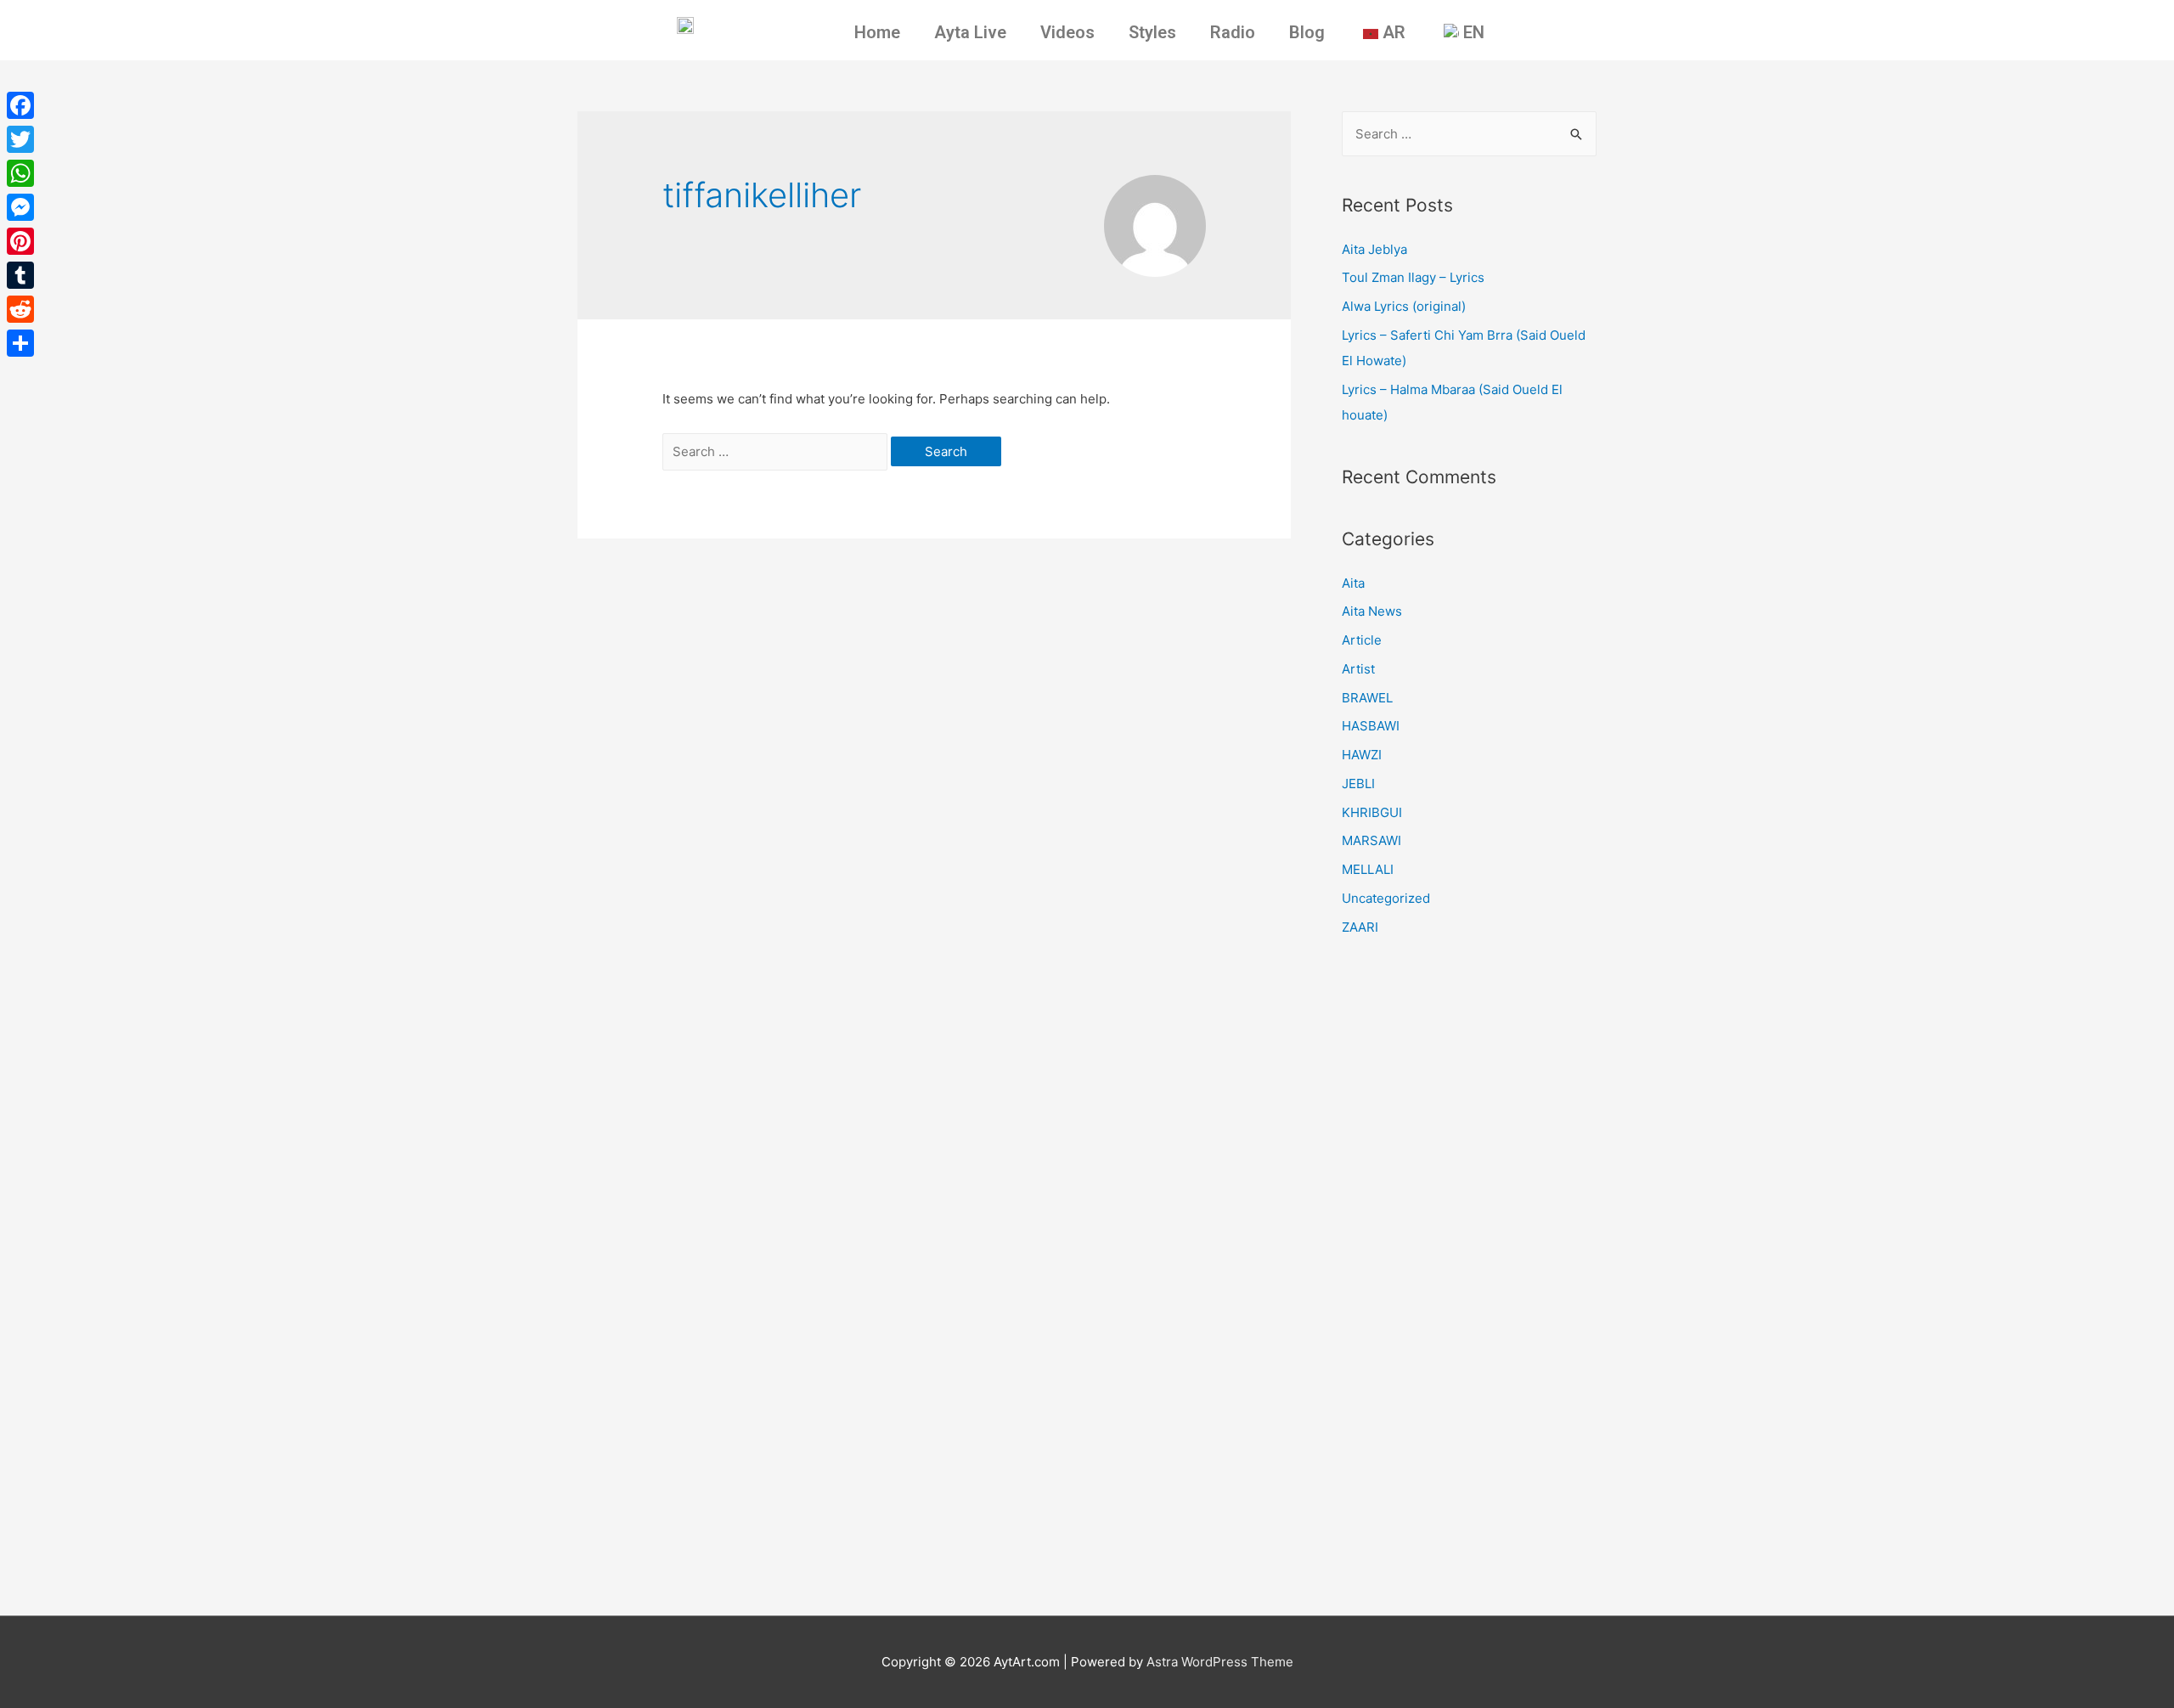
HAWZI (1362, 755)
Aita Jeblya (1374, 249)
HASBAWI (1371, 726)
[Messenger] (20, 207)
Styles (1152, 32)
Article (1362, 640)
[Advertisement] (1469, 1282)
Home (877, 32)
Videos (1067, 32)
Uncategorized (1386, 898)
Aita (1353, 583)
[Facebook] (20, 105)
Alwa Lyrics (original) (1404, 306)
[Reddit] (20, 309)
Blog (1307, 32)
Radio (1233, 32)
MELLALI (1368, 869)
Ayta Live (970, 32)
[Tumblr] (20, 275)
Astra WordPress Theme (1220, 1662)
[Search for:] (777, 451)
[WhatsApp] (20, 173)
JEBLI (1358, 784)
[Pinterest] (20, 241)
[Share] (20, 343)
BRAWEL (1367, 698)
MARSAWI (1371, 840)
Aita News (1372, 611)
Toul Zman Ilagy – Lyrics (1413, 277)
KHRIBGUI (1372, 812)
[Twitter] (20, 139)
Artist (1358, 669)
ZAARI (1360, 927)
